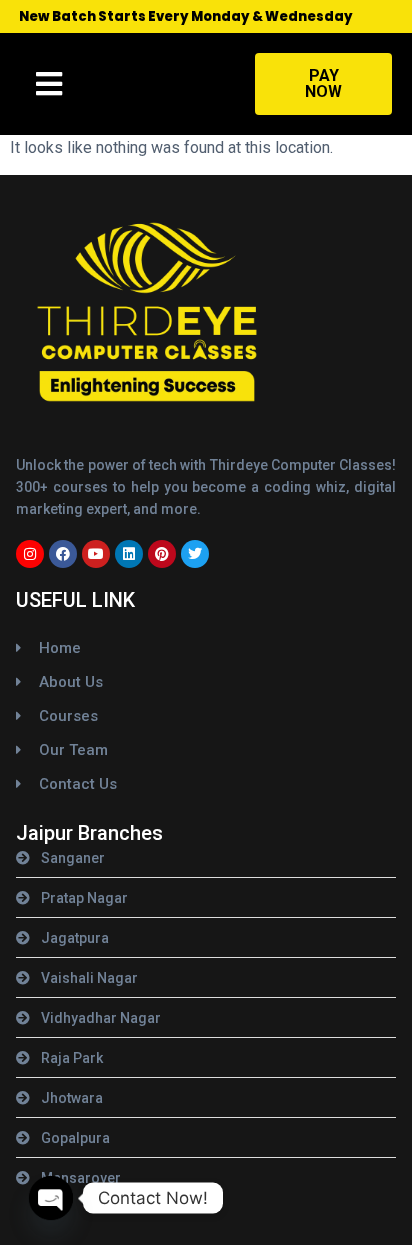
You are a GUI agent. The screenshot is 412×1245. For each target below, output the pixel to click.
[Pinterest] (162, 554)
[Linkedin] (129, 554)
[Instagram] (30, 554)
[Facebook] (63, 554)
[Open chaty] (51, 1198)
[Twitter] (195, 554)
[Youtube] (96, 554)
